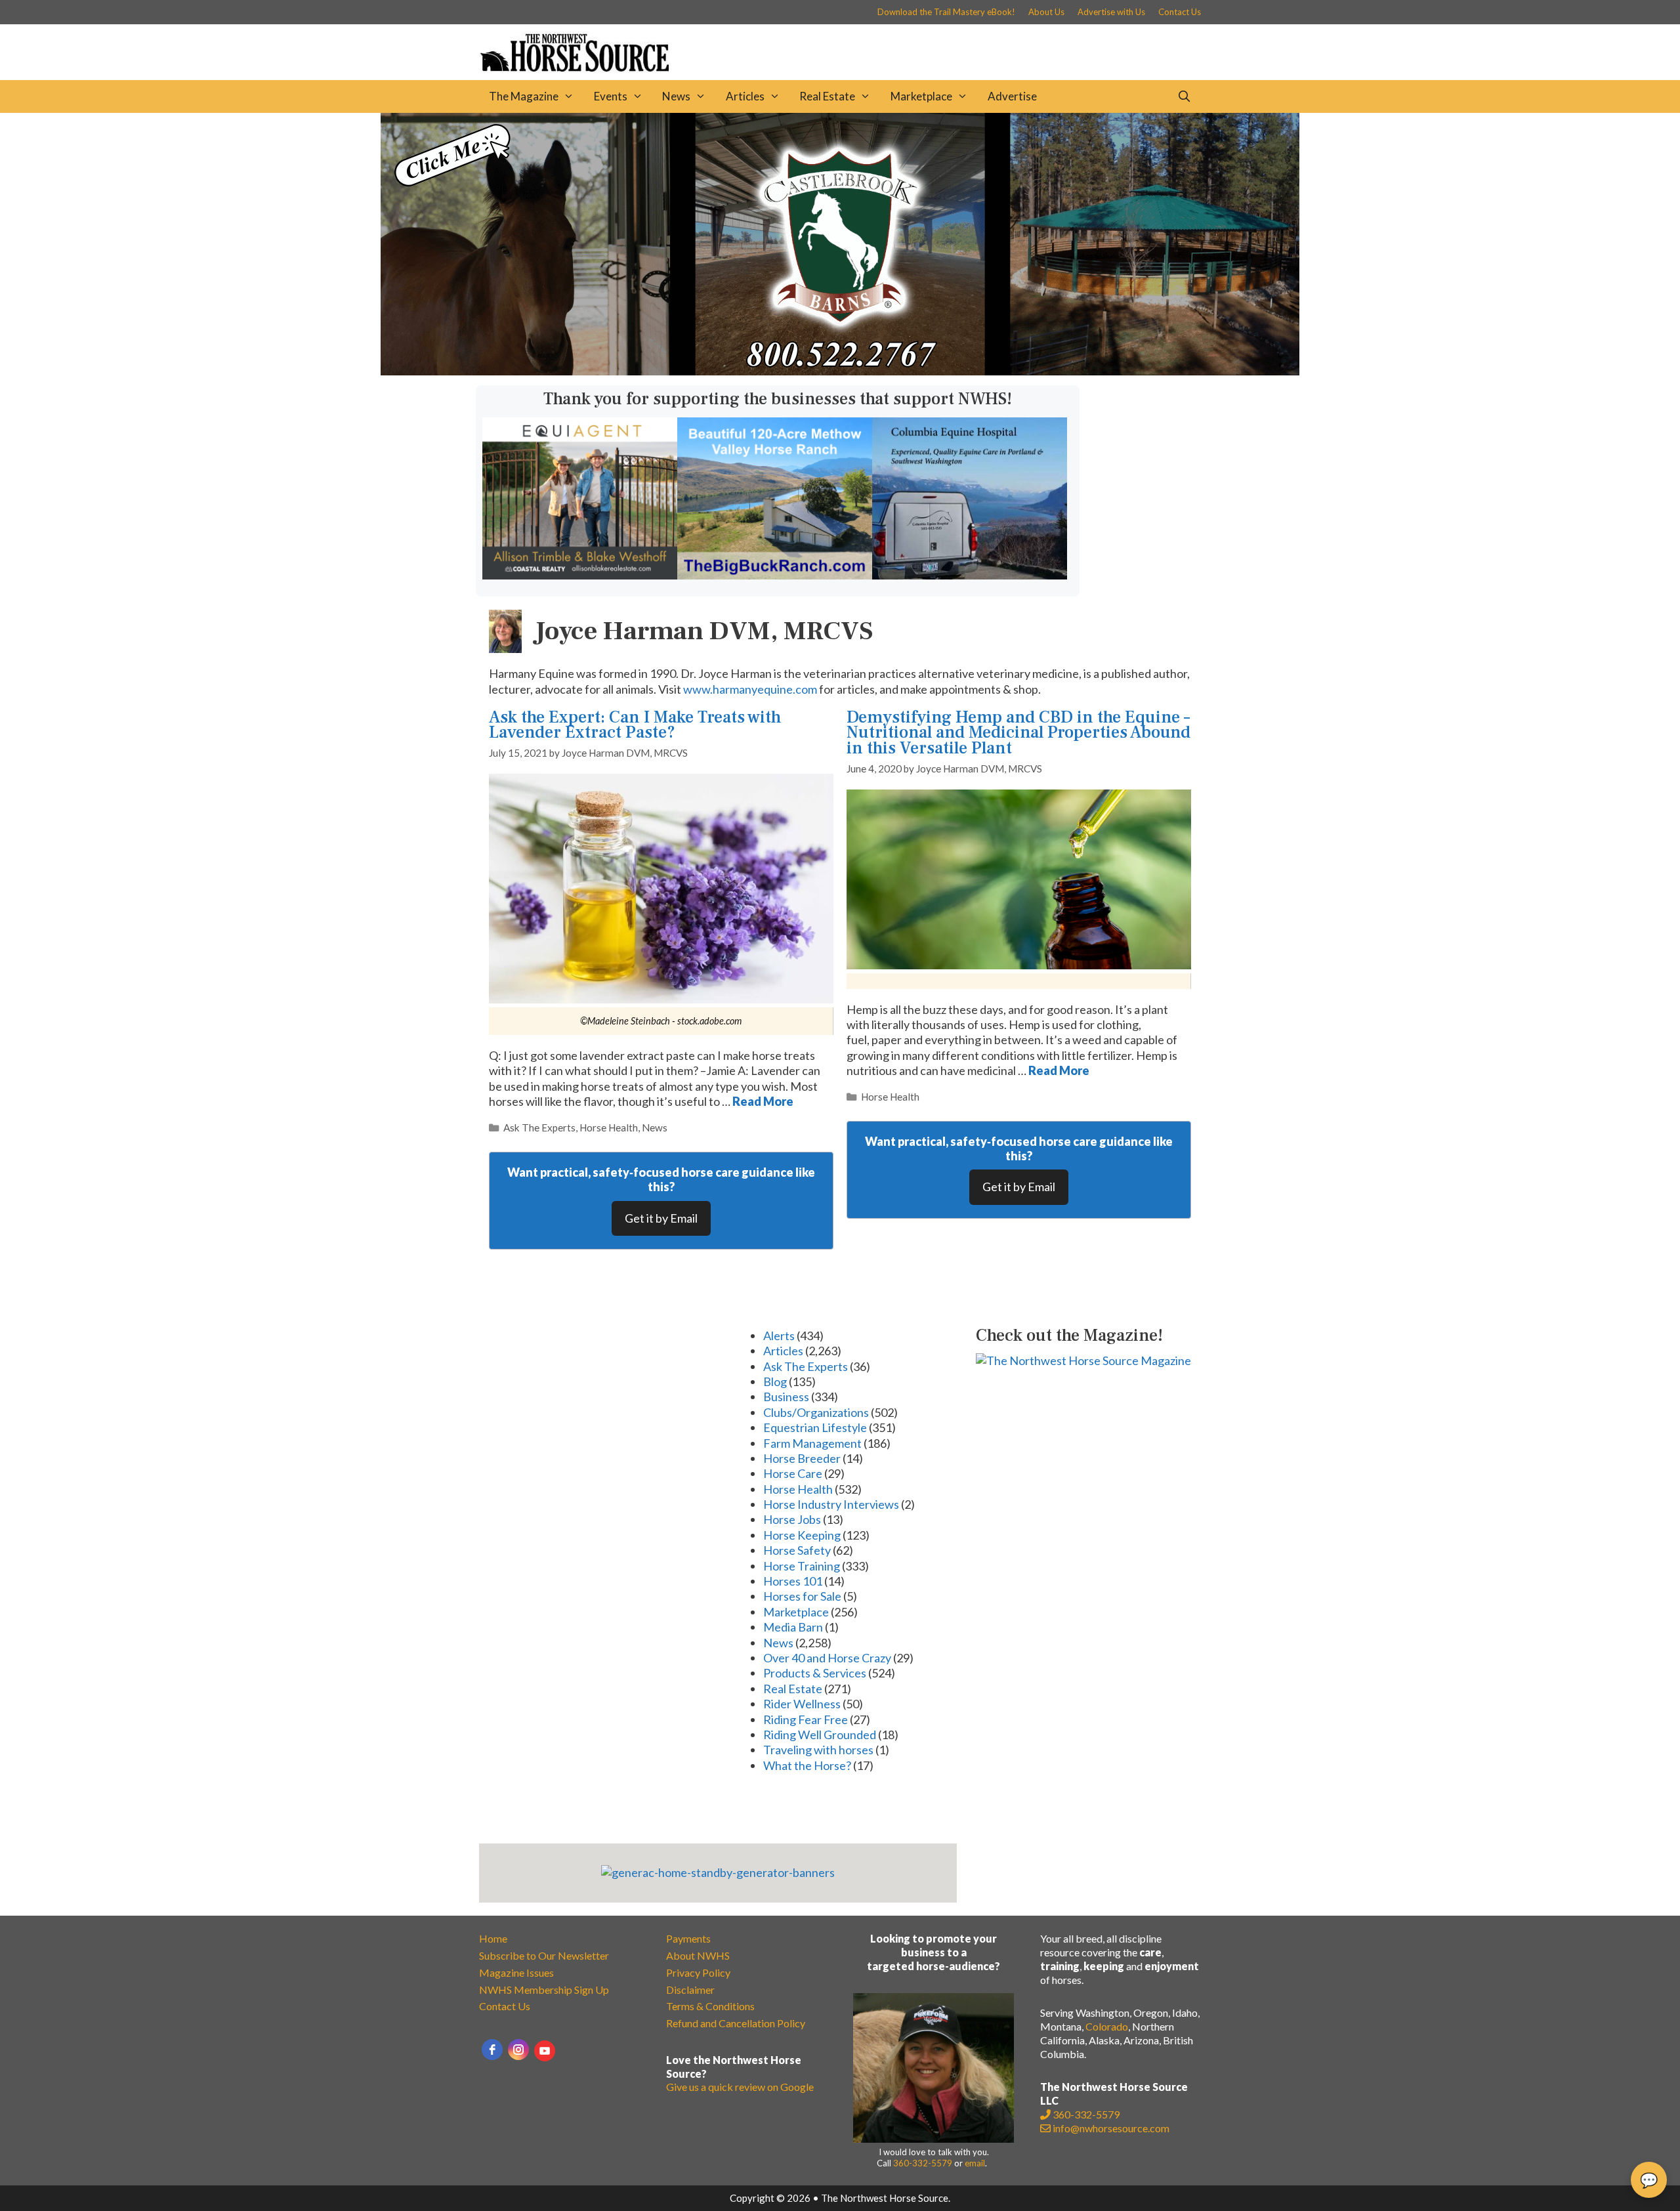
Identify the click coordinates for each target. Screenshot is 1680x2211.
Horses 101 (793, 1581)
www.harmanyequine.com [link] (750, 689)
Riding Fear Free (806, 1719)
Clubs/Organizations (816, 1412)
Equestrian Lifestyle (815, 1427)
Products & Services (815, 1673)
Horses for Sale (802, 1596)
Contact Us (1180, 12)
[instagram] (518, 2050)
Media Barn (793, 1627)
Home (493, 1938)
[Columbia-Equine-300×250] (970, 575)
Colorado (1107, 2026)
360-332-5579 (923, 2163)
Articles (745, 96)
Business (786, 1397)
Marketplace (921, 96)
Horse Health (609, 1127)
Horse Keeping (802, 1535)
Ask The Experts (539, 1127)
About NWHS (698, 1955)
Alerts (779, 1336)
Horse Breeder (802, 1458)
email (975, 2163)
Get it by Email (661, 1218)
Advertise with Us (1111, 12)
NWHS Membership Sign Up (544, 1990)
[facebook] (492, 2050)
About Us (1046, 12)
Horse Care (793, 1473)
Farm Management (812, 1443)
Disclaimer (690, 1990)
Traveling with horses (818, 1750)
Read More (763, 1101)
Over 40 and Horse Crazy (827, 1658)
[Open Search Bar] (1184, 96)
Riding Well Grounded (820, 1735)
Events (611, 96)
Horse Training (802, 1566)
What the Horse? (807, 1765)
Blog (775, 1381)
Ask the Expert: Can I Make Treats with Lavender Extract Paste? (635, 725)
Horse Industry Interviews (831, 1504)
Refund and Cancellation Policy (736, 2023)
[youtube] (545, 2051)
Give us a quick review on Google (740, 2087)
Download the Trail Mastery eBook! (946, 12)
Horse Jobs (792, 1519)
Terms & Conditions (710, 2006)
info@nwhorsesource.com (1111, 2128)
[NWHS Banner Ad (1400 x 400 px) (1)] (840, 371)
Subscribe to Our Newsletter (544, 1955)
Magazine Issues (516, 1972)
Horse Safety (797, 1550)
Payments (688, 1938)
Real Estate (827, 96)
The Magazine (524, 96)
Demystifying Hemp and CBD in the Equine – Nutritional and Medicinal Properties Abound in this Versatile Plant (1018, 733)
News (676, 96)
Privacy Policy (698, 1972)
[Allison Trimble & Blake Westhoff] (580, 575)
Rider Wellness (802, 1704)
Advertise (1012, 96)
